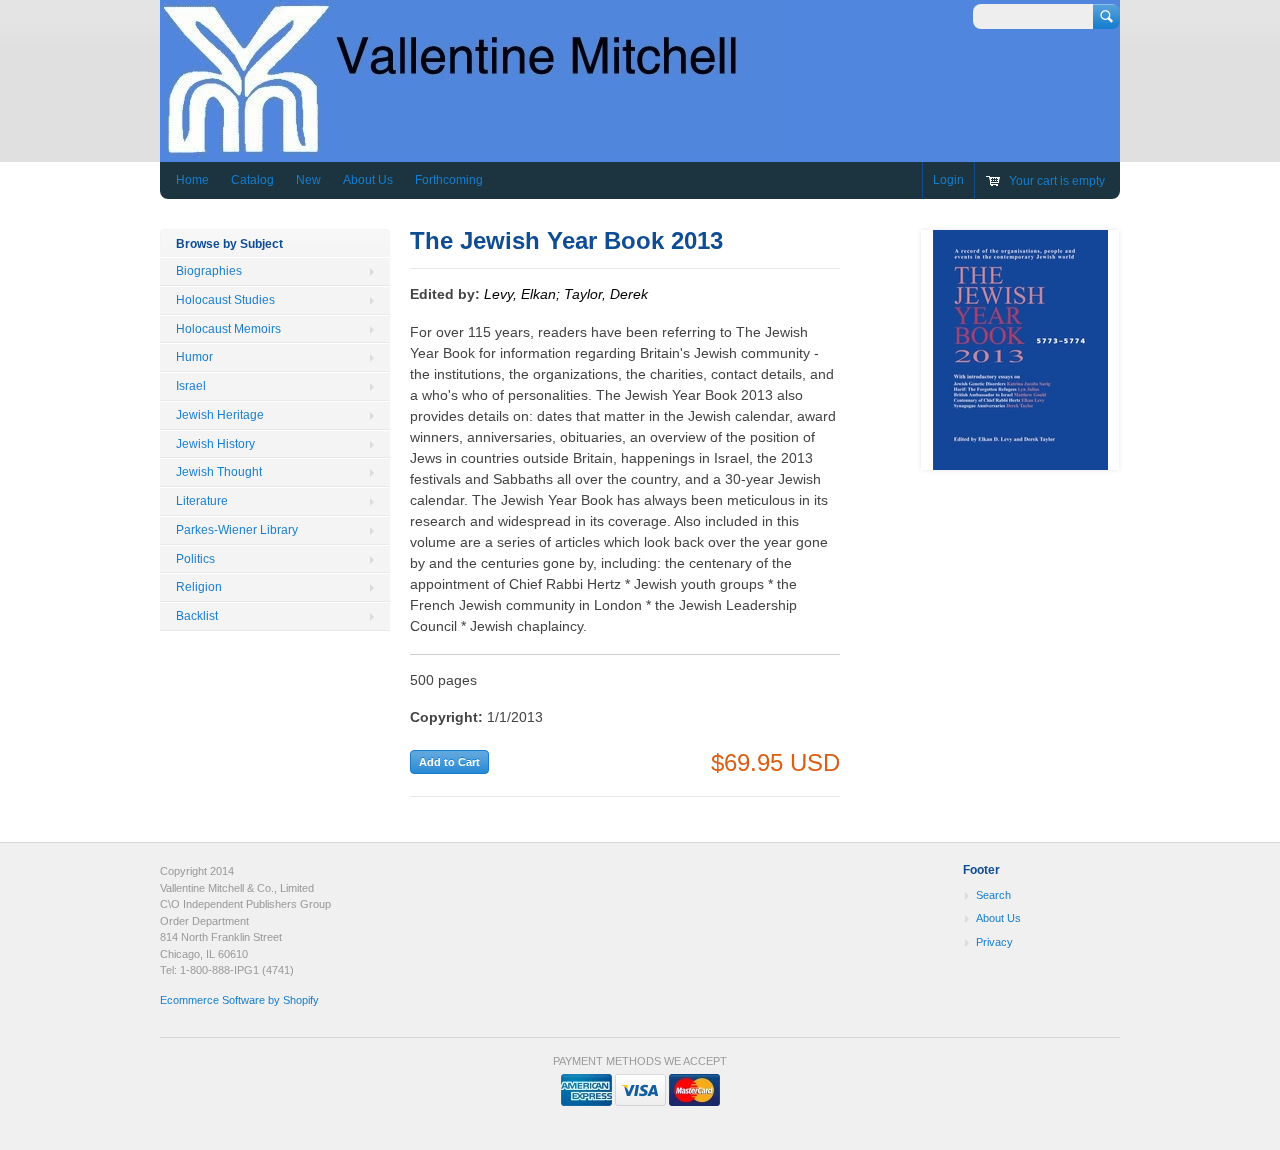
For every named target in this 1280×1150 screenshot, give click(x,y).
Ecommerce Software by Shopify (239, 1000)
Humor (194, 357)
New (308, 180)
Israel (191, 386)
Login (948, 180)
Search (993, 895)
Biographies (209, 271)
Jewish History (215, 444)
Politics (195, 559)
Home (192, 180)
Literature (202, 501)
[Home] (474, 147)
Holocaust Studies (225, 300)
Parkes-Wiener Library (237, 530)
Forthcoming (449, 180)
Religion (199, 587)
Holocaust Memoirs (228, 329)
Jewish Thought (219, 472)
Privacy (994, 942)
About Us (368, 180)
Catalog (252, 180)
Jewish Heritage (220, 415)
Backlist (197, 616)
